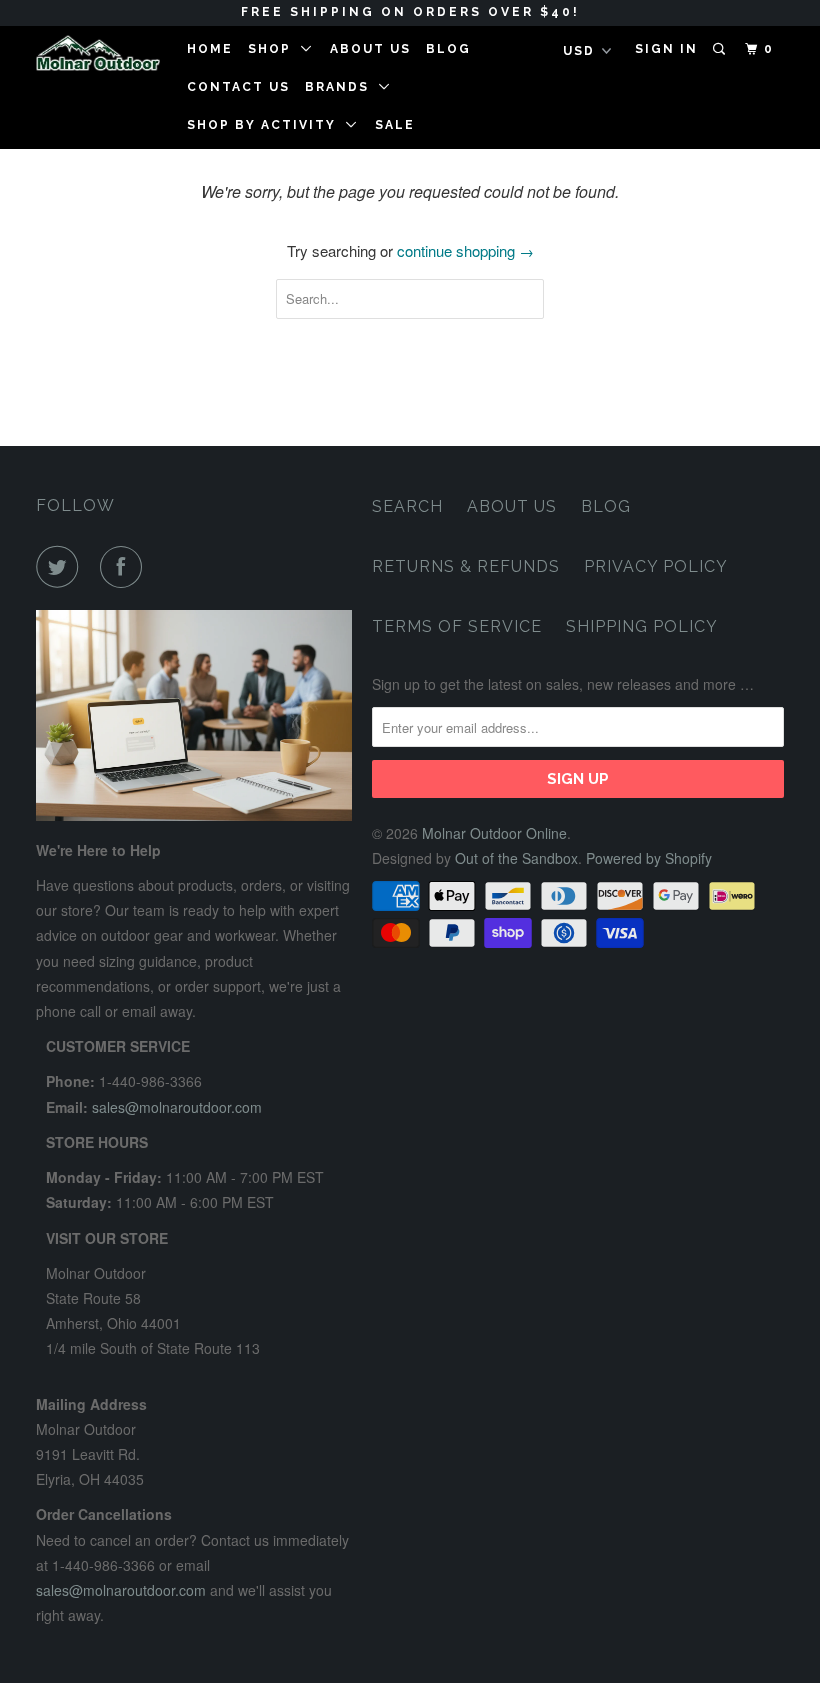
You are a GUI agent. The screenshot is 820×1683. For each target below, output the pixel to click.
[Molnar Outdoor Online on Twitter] (61, 567)
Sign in (666, 49)
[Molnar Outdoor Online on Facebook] (125, 567)
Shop (274, 49)
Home (210, 49)
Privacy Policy (656, 566)
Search (407, 506)
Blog (448, 49)
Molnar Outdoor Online (494, 833)
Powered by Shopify (649, 858)
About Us (370, 49)
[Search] (721, 49)
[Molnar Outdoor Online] (98, 53)
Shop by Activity (266, 125)
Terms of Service (457, 626)
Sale (395, 125)
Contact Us (238, 87)
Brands (342, 87)
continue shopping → (465, 250)
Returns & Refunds (466, 566)
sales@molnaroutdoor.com (177, 1107)
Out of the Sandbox (516, 858)
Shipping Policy (642, 626)
